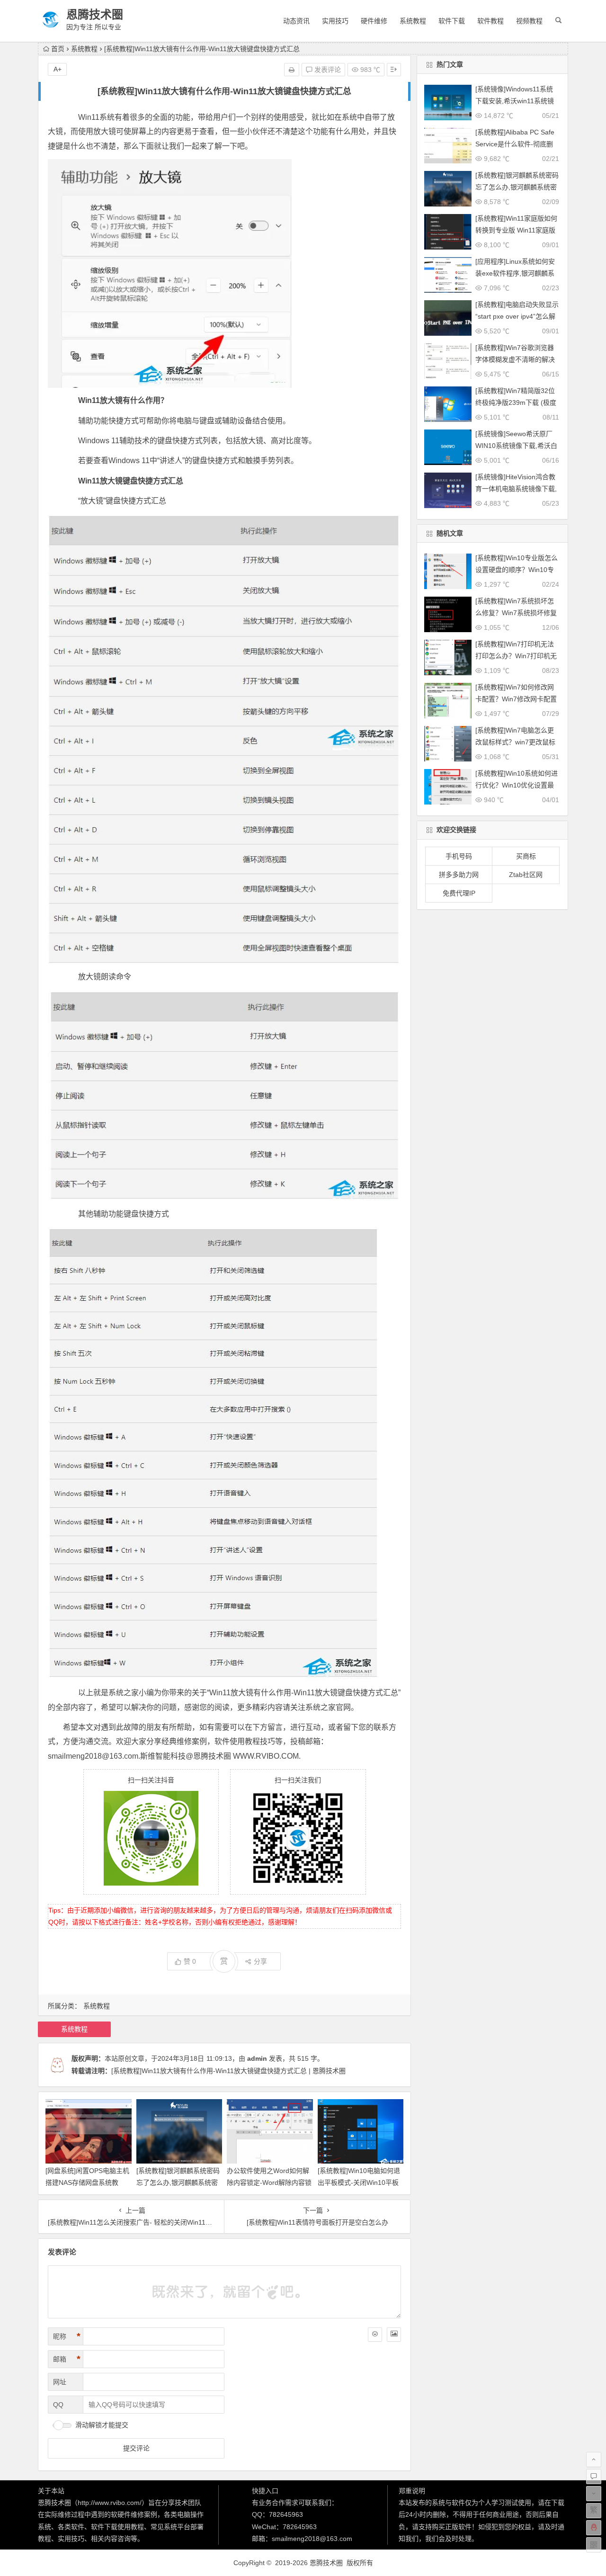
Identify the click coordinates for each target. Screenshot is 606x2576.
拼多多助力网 (459, 875)
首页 (58, 49)
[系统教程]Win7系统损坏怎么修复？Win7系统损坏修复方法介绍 (516, 613)
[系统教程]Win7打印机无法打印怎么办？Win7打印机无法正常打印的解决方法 (516, 656)
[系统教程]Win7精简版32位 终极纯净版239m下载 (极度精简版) (516, 402)
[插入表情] (375, 2334)
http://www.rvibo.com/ (110, 2503)
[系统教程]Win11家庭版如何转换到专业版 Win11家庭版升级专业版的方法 (516, 230)
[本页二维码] (594, 2545)
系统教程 (413, 21)
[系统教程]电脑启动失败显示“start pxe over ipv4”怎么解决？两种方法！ (517, 316)
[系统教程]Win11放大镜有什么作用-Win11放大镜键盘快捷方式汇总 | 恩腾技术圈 (228, 2071)
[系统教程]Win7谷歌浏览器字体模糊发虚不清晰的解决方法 (515, 359)
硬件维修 (374, 21)
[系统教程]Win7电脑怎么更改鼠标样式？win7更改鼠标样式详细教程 (515, 742)
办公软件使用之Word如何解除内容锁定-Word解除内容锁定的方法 (269, 2182)
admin (257, 2058)
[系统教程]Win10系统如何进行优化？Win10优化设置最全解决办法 (517, 785)
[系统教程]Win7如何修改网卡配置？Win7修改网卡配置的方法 (516, 699)
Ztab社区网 (526, 875)
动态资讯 (296, 21)
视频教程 (529, 21)
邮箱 (67, 2359)
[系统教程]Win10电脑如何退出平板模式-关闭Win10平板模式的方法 (359, 2182)
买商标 (526, 856)
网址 (60, 2382)
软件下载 (452, 21)
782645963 (286, 2514)
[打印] (292, 70)
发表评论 (327, 70)
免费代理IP (459, 893)
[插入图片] (394, 2334)
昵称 (67, 2336)
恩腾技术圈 (95, 14)
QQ (58, 2405)
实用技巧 (335, 21)
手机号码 (459, 856)
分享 (260, 1961)
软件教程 (490, 21)
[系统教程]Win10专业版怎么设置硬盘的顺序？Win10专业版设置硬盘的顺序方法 (517, 570)
